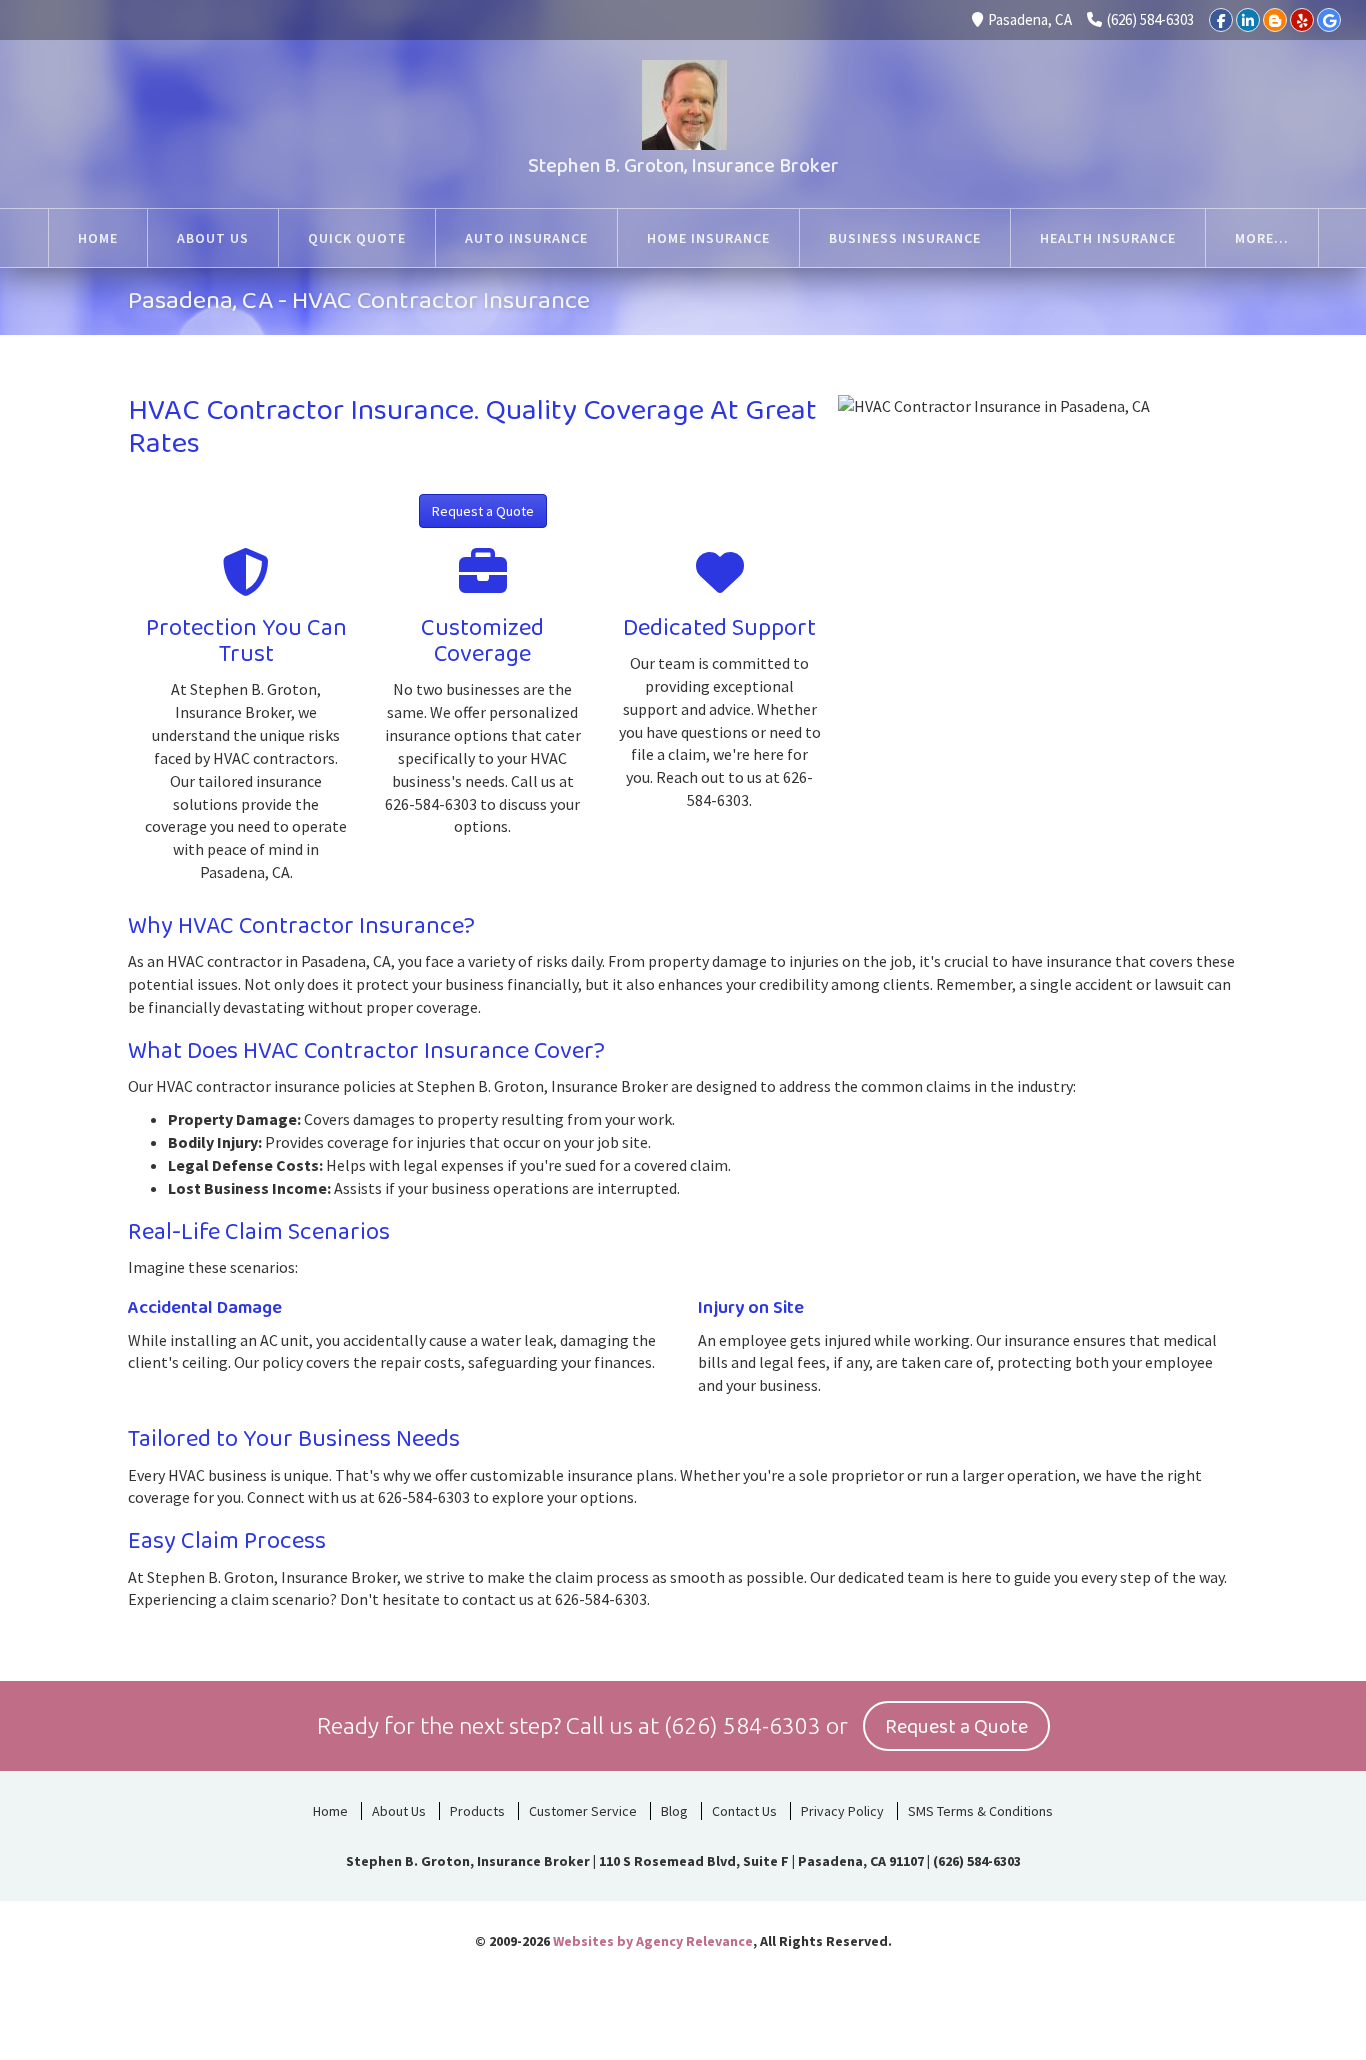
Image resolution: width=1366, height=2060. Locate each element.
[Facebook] (1221, 20)
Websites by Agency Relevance (653, 1941)
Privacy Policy (842, 1811)
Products (477, 1811)
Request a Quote (483, 511)
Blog (674, 1811)
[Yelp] (1302, 20)
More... (1262, 238)
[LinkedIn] (1248, 20)
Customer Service (583, 1811)
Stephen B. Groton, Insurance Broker (683, 166)
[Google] (1329, 20)
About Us (399, 1811)
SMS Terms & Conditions (980, 1811)
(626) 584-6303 (1150, 19)
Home (330, 1811)
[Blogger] (1275, 20)
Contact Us (744, 1811)
